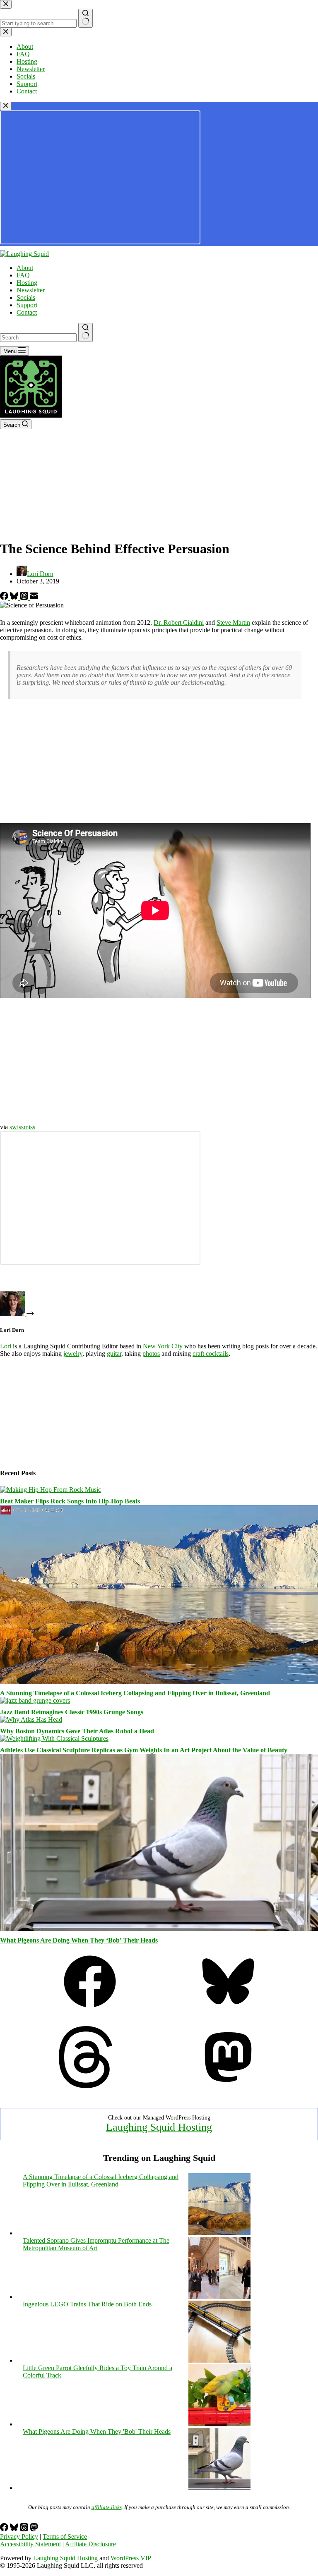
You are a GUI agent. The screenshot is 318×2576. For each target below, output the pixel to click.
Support (27, 305)
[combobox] (38, 338)
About (25, 268)
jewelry (73, 1354)
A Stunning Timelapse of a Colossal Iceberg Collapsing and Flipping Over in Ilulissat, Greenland (135, 1693)
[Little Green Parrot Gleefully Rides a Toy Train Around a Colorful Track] (219, 2424)
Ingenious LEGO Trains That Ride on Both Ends (87, 2304)
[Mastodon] (228, 2086)
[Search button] (86, 332)
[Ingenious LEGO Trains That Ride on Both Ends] (219, 2360)
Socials (26, 298)
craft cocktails (211, 1354)
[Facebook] (5, 598)
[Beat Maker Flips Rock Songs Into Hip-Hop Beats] (51, 1490)
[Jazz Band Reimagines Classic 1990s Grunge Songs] (35, 1700)
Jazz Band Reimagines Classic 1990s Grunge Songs (72, 1712)
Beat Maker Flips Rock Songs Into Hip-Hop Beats (70, 1501)
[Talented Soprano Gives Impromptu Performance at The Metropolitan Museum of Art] (219, 2297)
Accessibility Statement (30, 2544)
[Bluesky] (15, 598)
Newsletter (31, 290)
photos (151, 1354)
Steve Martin (233, 622)
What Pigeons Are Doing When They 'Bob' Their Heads (97, 2431)
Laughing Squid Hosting (159, 2127)
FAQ (23, 275)
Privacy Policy (19, 2537)
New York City (163, 1346)
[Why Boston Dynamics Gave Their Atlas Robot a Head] (31, 1719)
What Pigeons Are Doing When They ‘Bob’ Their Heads (79, 1940)
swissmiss (22, 1127)
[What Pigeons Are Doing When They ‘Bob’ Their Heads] (159, 1929)
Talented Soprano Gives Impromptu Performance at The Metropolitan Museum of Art (96, 2244)
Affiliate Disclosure (90, 2544)
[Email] (34, 598)
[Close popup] (6, 106)
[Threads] (25, 598)
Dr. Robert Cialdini (179, 622)
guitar (114, 1354)
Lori (6, 1346)
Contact (27, 312)
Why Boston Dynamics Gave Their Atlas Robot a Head (77, 1731)
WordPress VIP (131, 2558)
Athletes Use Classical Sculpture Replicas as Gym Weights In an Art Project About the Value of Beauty (144, 1750)
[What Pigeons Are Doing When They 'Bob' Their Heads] (219, 2488)
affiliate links (107, 2507)
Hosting (27, 283)
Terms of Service (65, 2537)
